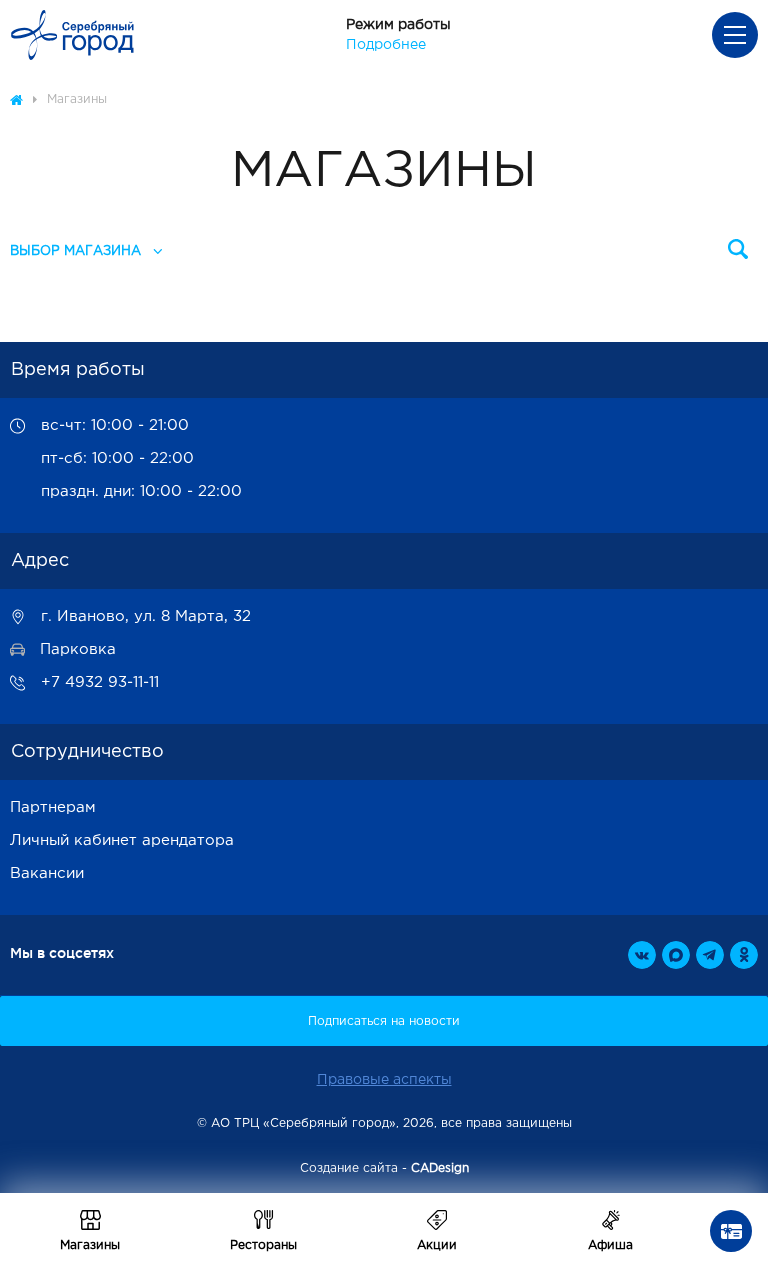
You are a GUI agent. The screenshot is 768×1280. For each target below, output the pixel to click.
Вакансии (47, 873)
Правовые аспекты (384, 1080)
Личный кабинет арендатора (122, 840)
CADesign (440, 1168)
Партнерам (53, 807)
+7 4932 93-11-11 (100, 682)
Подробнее (386, 45)
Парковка (78, 649)
